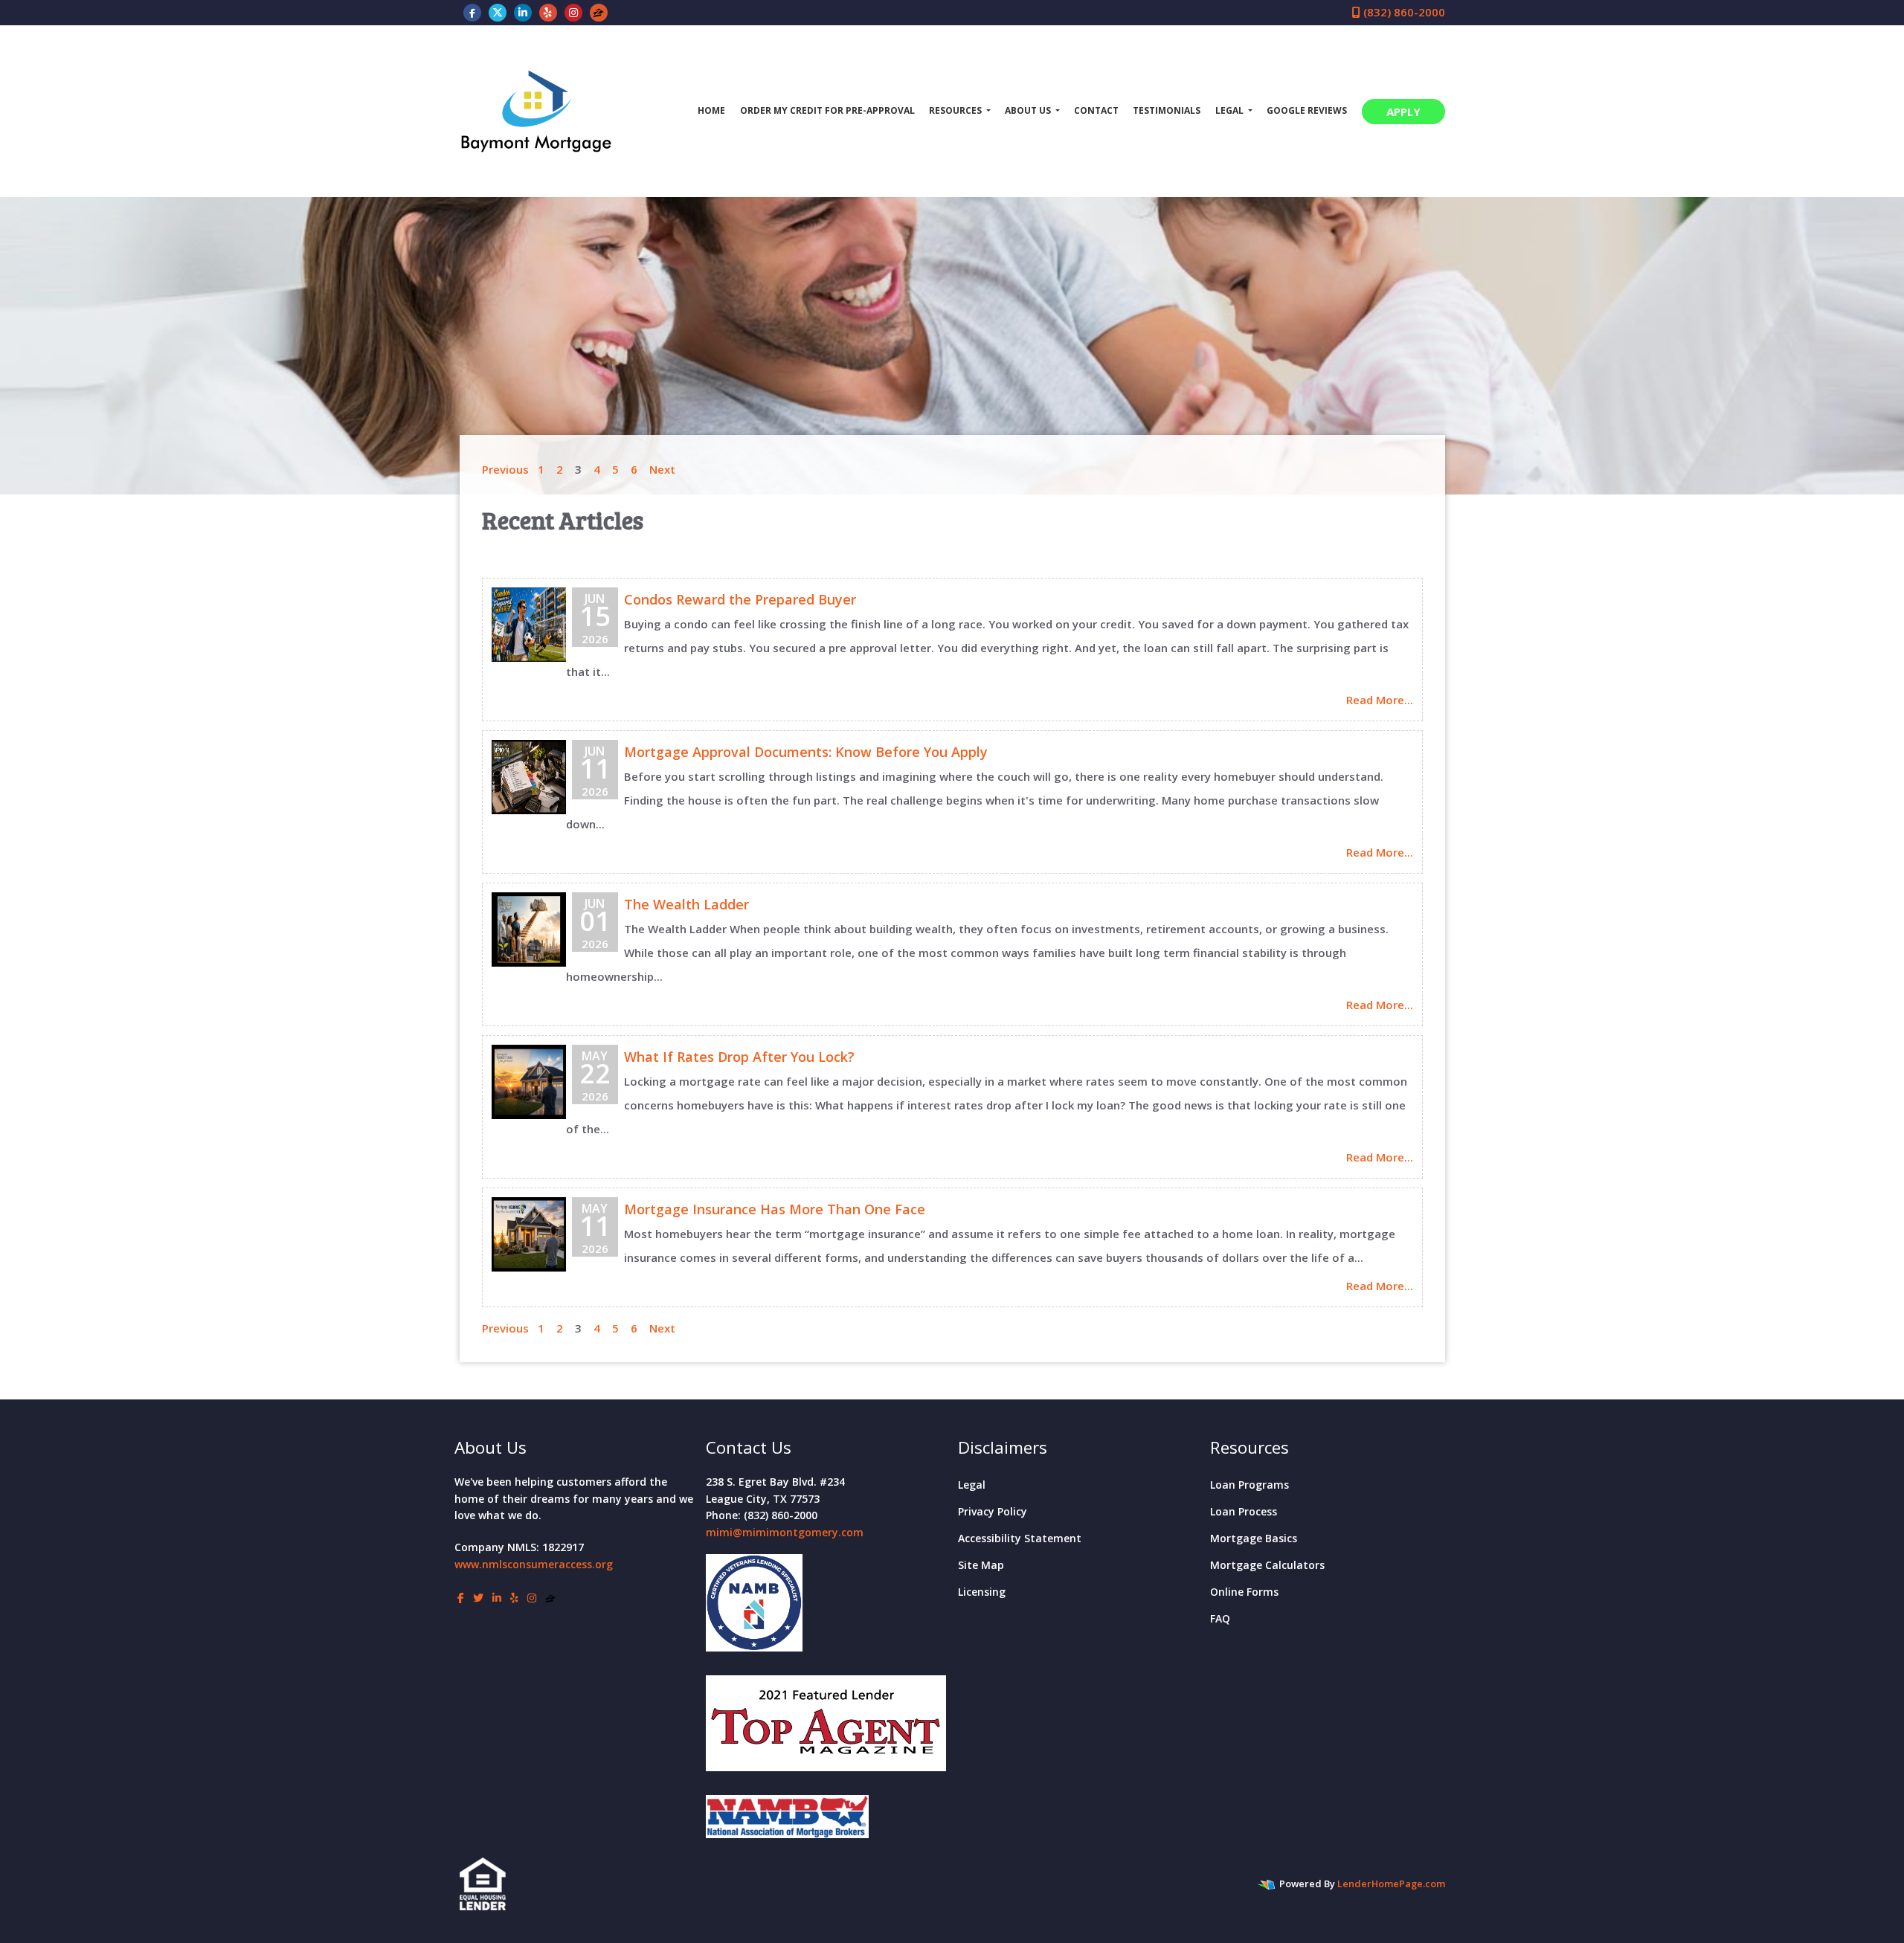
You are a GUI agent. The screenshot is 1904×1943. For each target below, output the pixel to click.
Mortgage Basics (1254, 1538)
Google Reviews (1307, 110)
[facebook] (472, 12)
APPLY (1403, 112)
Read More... (1380, 700)
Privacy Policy (993, 1511)
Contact (1096, 110)
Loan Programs (1249, 1485)
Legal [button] (1231, 110)
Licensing (982, 1592)
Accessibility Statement (1020, 1538)
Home (711, 110)
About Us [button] (1029, 110)
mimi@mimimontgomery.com (785, 1532)
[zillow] (598, 12)
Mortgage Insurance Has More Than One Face (775, 1209)
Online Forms (1244, 1592)
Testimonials (1167, 110)
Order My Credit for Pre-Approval (827, 110)
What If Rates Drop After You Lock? (739, 1057)
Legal (972, 1485)
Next (662, 469)
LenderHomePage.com (1391, 1884)
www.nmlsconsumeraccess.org (534, 1564)
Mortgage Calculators (1267, 1565)
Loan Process (1244, 1511)
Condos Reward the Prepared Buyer (740, 599)
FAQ (1220, 1618)
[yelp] (548, 12)
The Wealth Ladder (686, 904)
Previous (505, 469)
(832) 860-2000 (1403, 12)
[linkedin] (523, 12)
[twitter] (498, 12)
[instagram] (573, 12)
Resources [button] (956, 110)
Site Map (981, 1565)
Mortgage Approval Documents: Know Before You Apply (806, 752)
